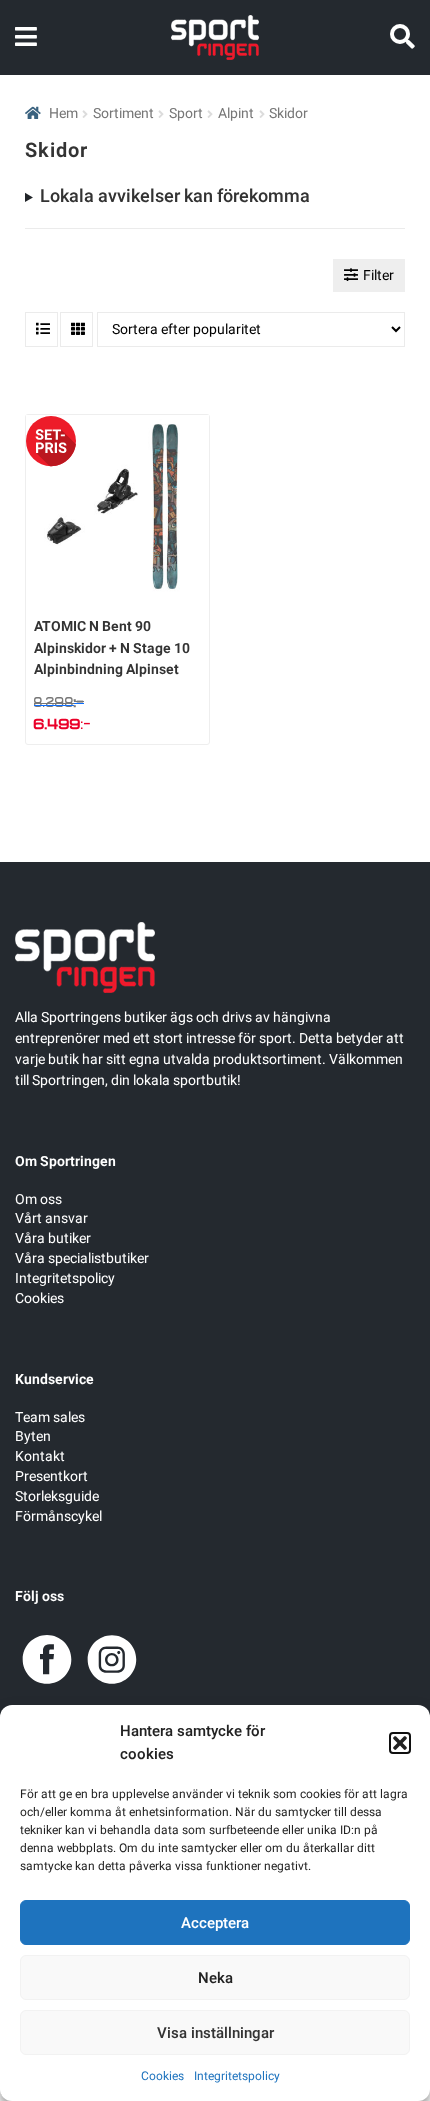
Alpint (236, 113)
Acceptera (215, 1923)
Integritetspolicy (237, 2076)
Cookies (162, 2076)
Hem (63, 113)
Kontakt (40, 1456)
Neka (215, 1978)
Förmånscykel (58, 1516)
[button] (400, 1743)
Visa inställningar (215, 2033)
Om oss (38, 1199)
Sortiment (123, 113)
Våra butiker (53, 1238)
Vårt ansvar (51, 1218)
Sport (186, 113)
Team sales (50, 1417)
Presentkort (51, 1476)
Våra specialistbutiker (82, 1258)
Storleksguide (57, 1496)
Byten (33, 1436)
